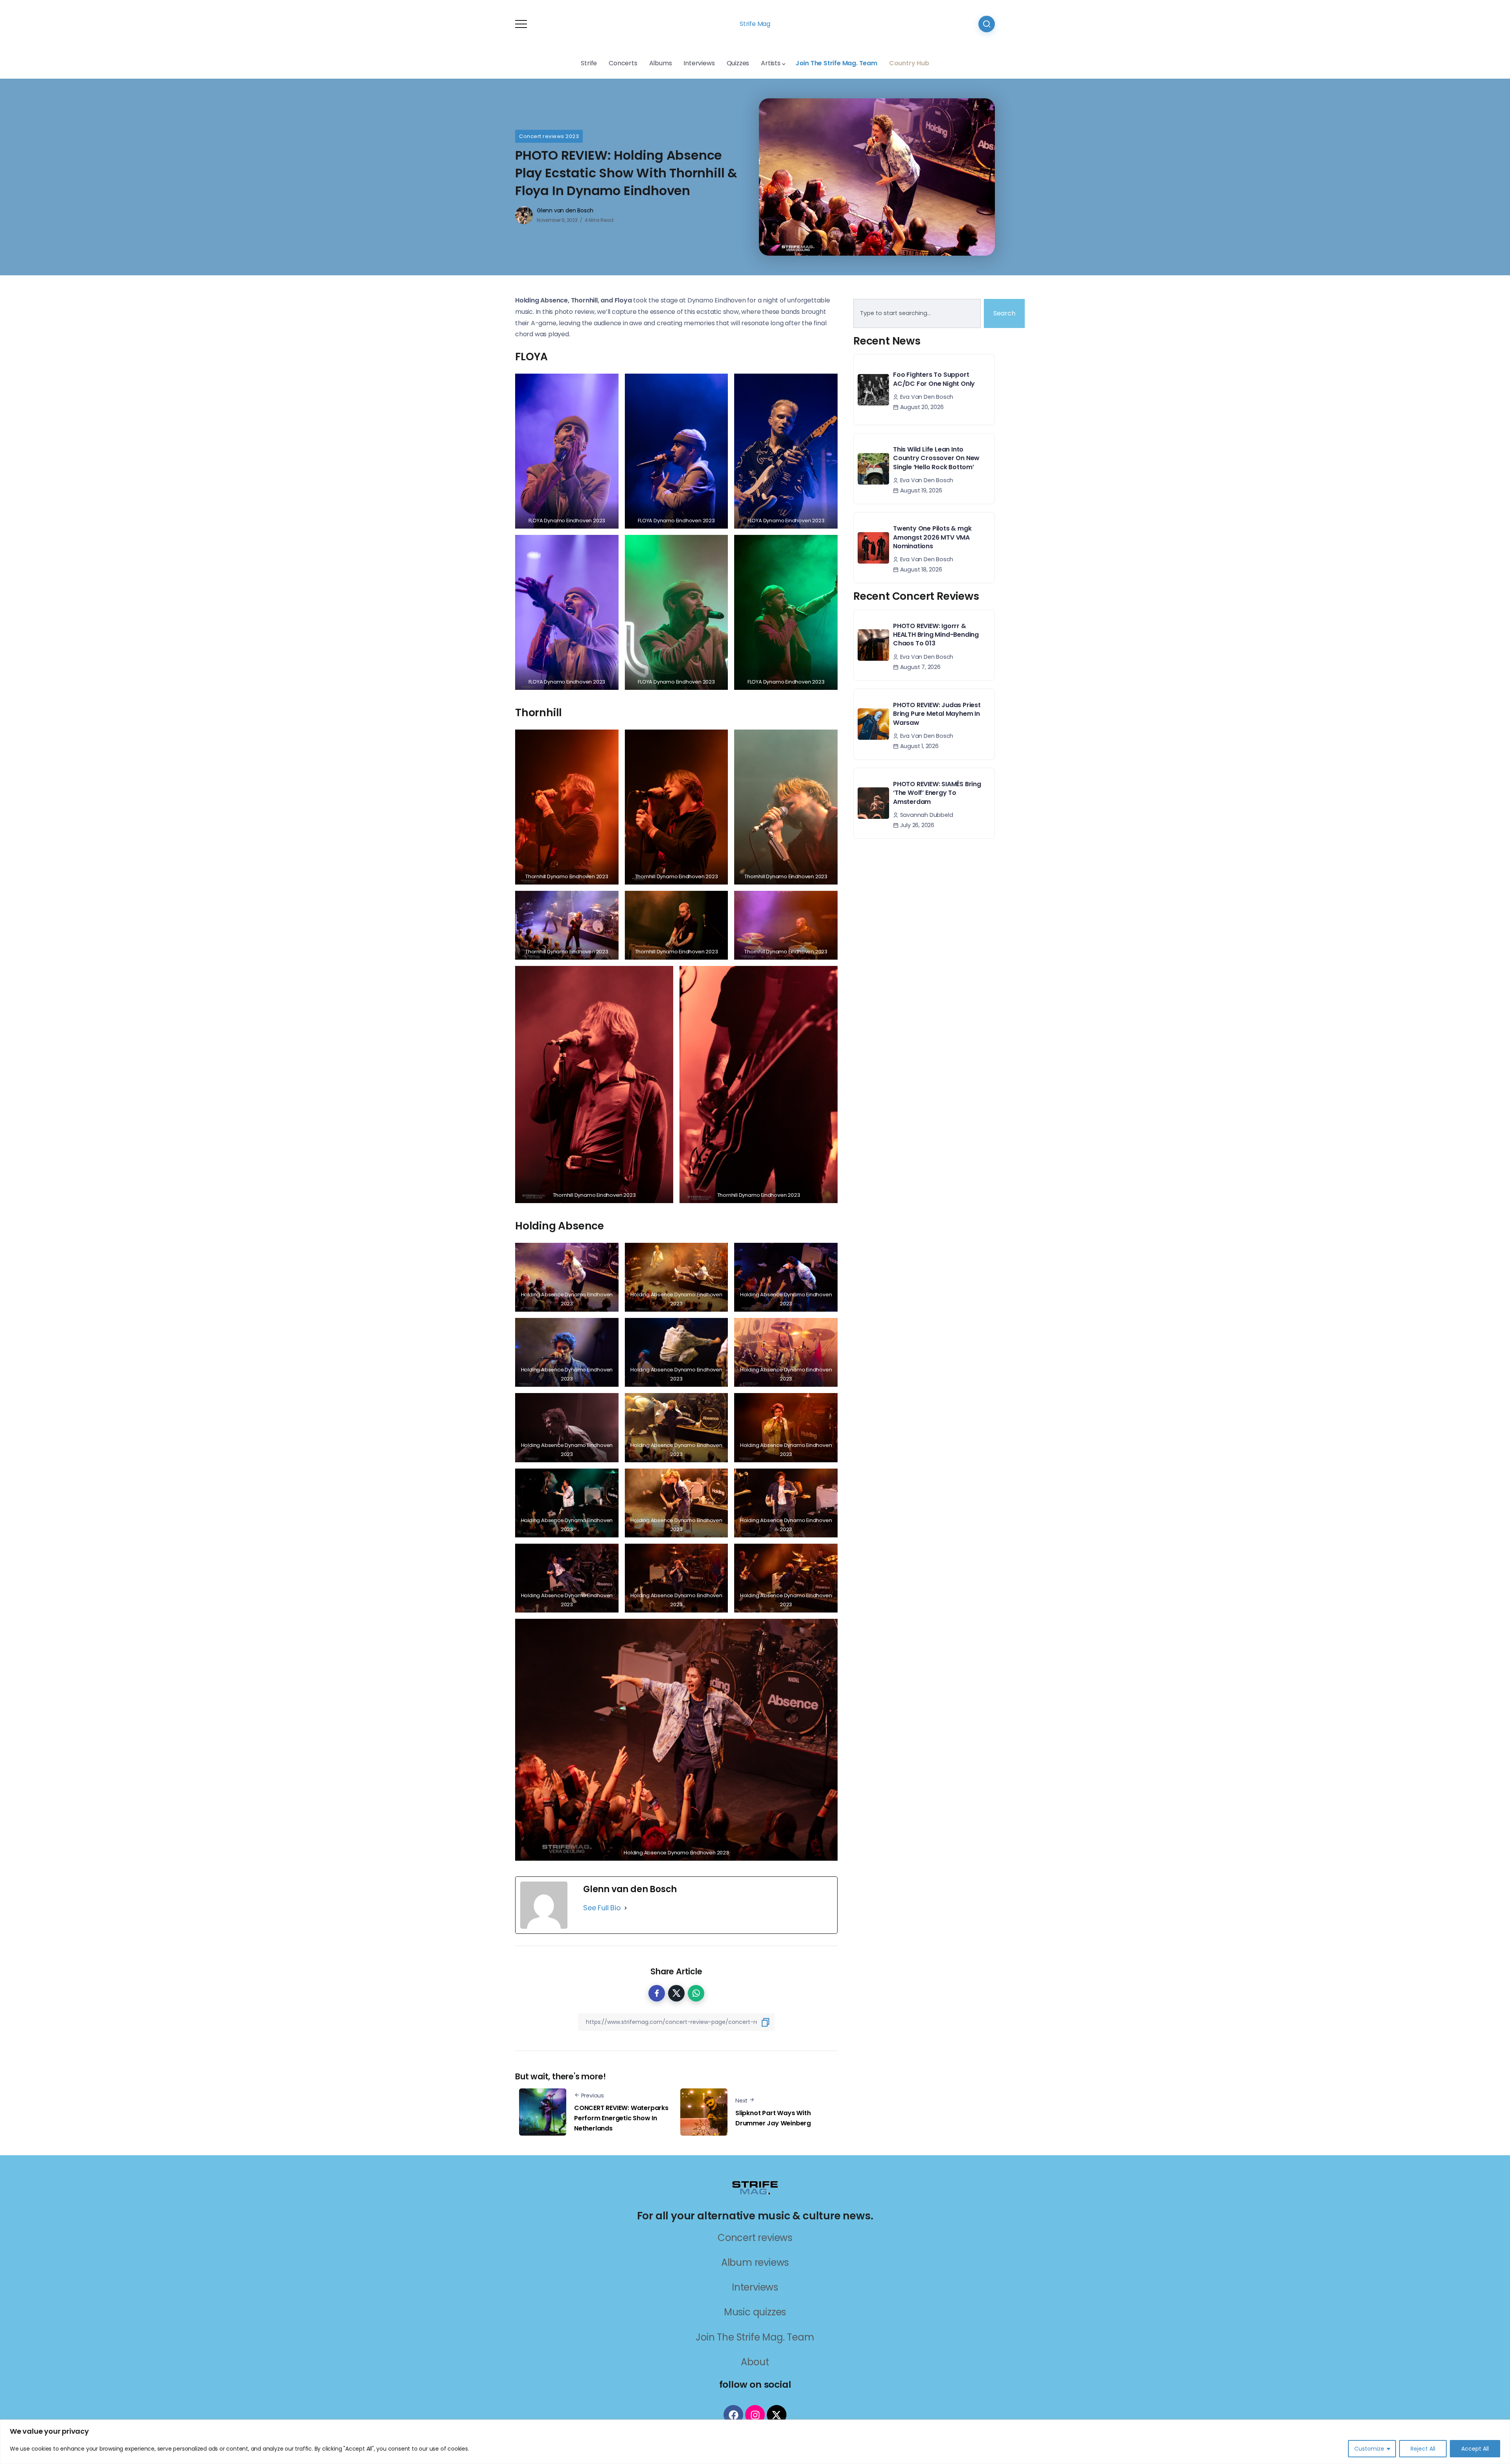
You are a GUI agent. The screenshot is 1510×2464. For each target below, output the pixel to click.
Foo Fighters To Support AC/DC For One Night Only (934, 379)
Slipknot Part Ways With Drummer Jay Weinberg (773, 2118)
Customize (1369, 2449)
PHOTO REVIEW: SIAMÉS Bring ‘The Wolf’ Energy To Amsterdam (937, 793)
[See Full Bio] (626, 1908)
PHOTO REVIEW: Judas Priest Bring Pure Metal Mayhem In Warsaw (937, 714)
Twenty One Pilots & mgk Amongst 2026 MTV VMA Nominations (932, 537)
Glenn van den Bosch (565, 210)
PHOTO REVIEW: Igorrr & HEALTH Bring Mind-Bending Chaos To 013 (936, 635)
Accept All (1475, 2449)
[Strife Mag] (755, 2187)
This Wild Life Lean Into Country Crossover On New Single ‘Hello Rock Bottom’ (936, 458)
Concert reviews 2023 (549, 136)
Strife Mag (755, 24)
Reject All (1423, 2449)
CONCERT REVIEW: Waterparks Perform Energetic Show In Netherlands (621, 2118)
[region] (755, 2442)
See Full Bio (602, 1908)
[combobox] (917, 313)
